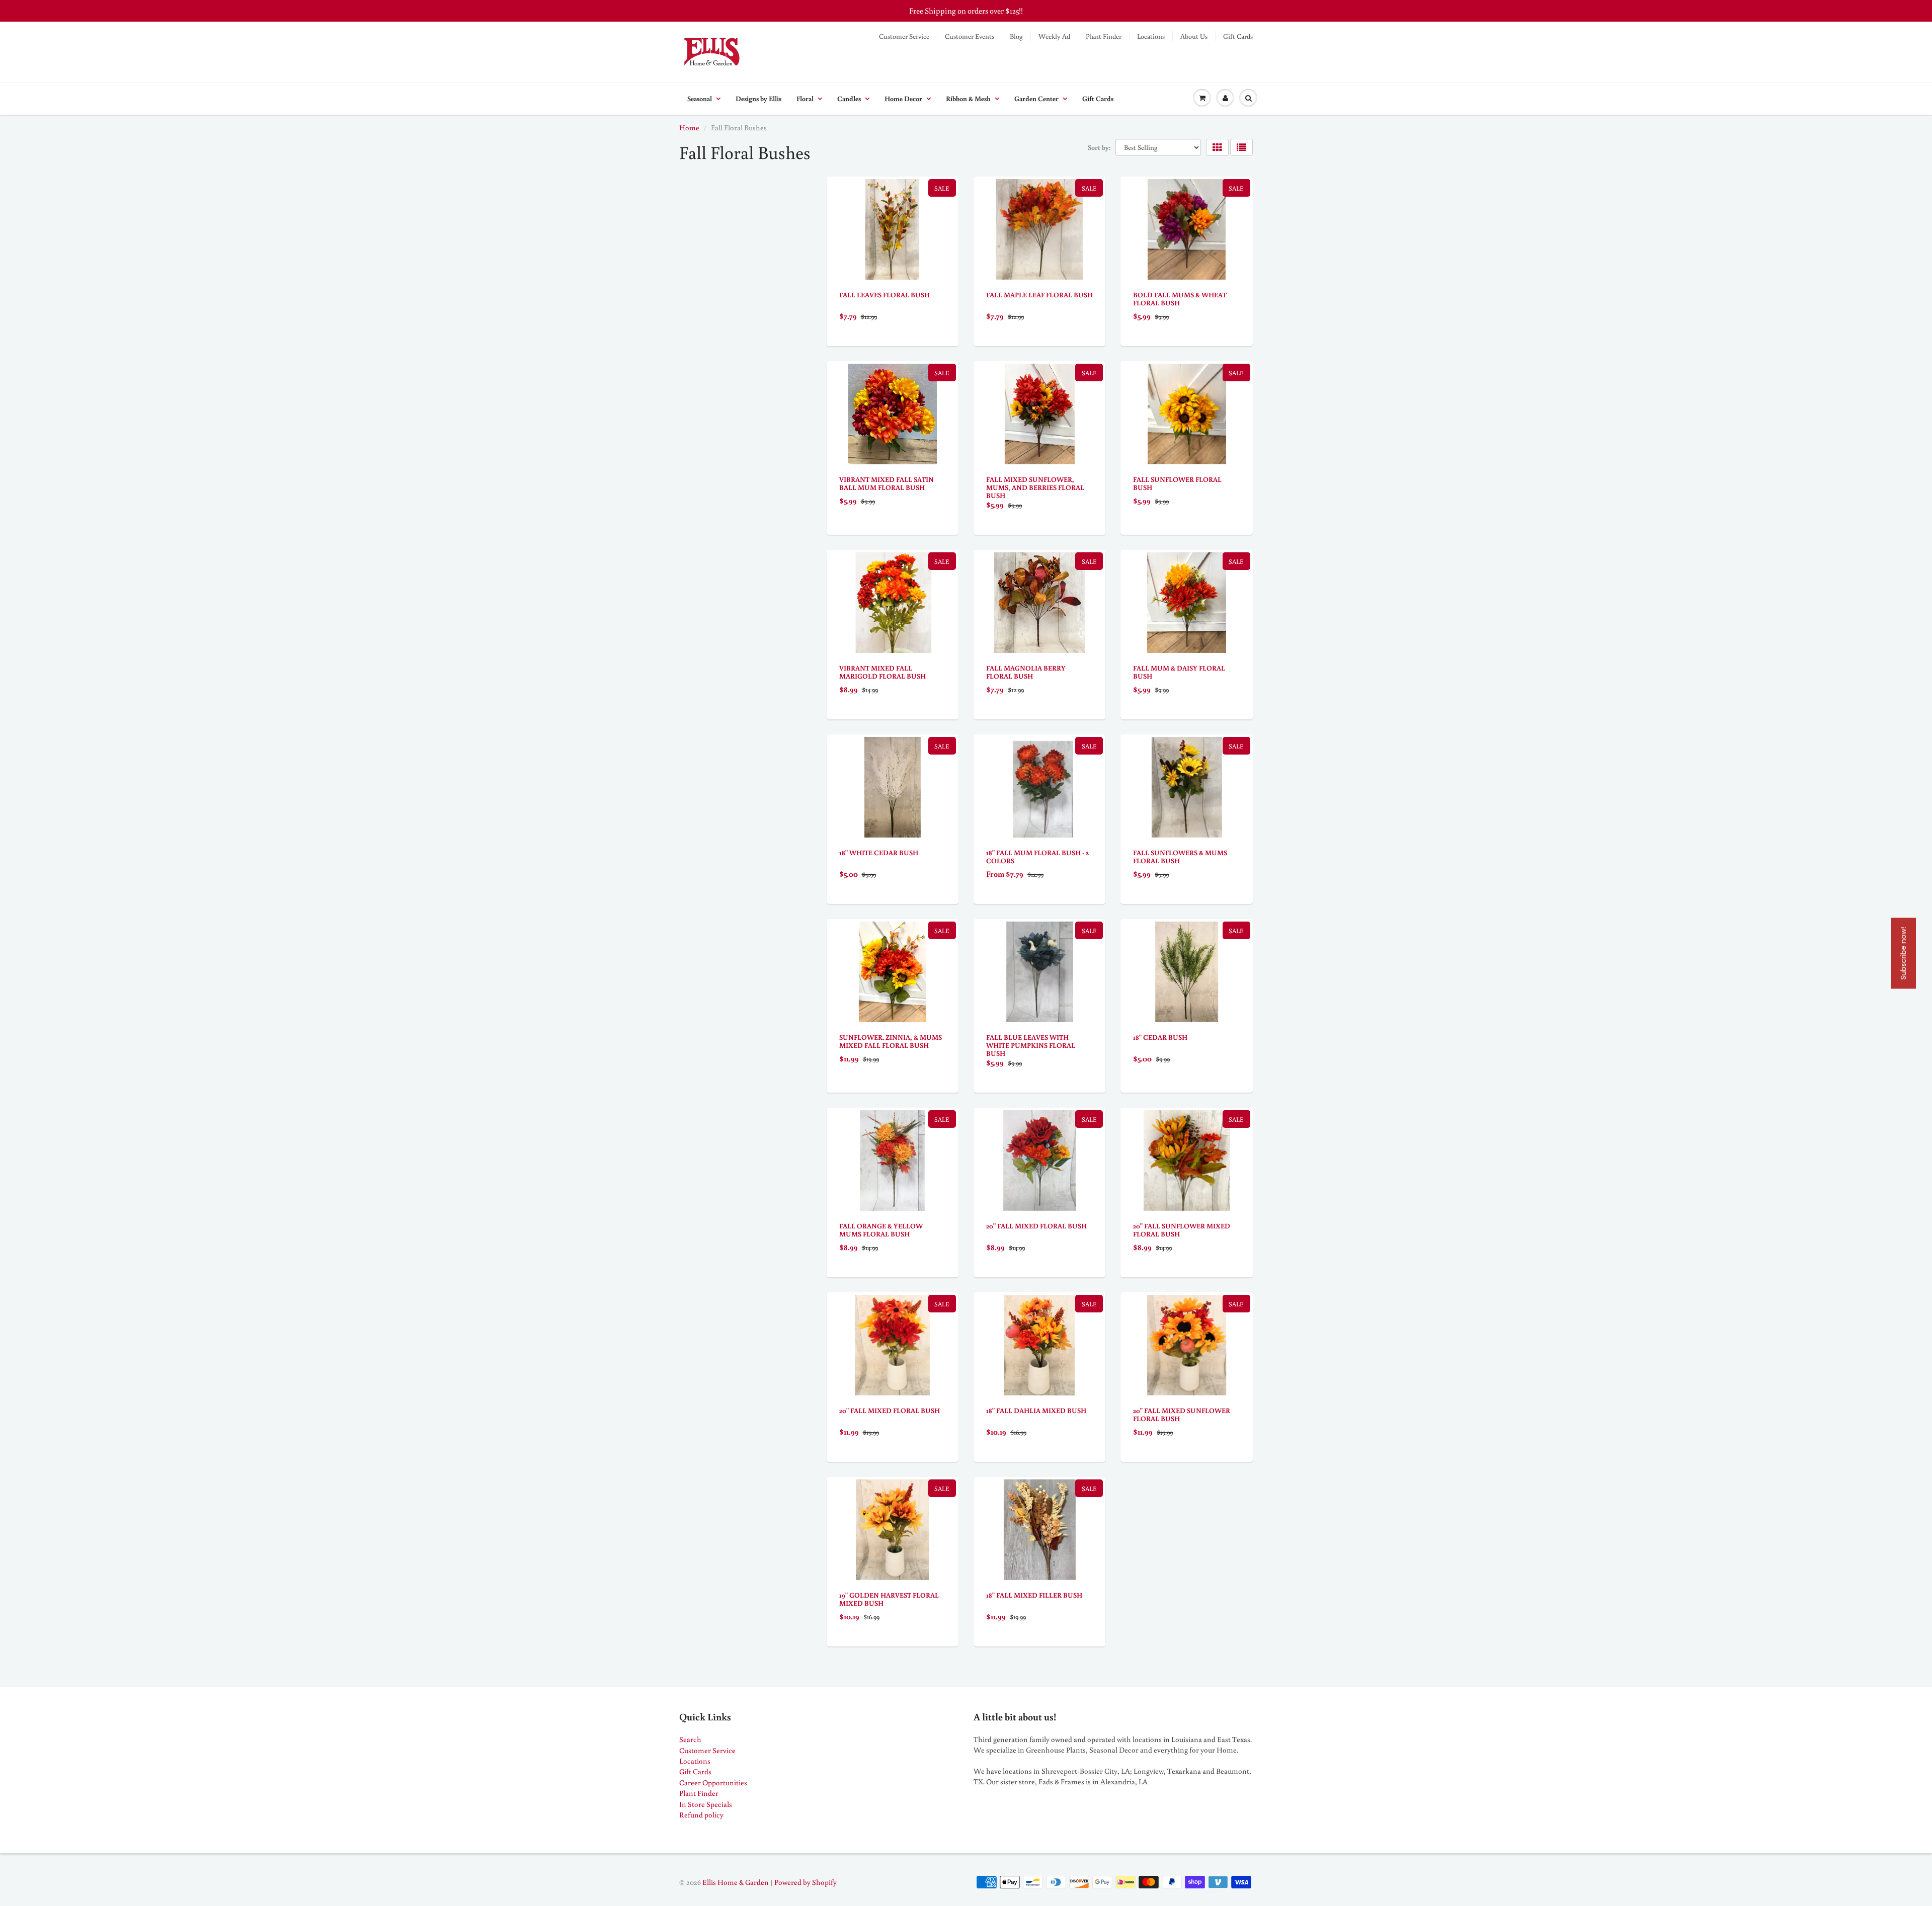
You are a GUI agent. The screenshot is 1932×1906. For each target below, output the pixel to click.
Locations (1151, 36)
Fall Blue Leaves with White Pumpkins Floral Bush (1031, 1045)
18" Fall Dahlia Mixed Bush (1036, 1411)
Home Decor (903, 99)
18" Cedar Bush (1160, 1037)
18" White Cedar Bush (879, 853)
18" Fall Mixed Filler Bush (1034, 1595)
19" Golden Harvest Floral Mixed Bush (889, 1599)
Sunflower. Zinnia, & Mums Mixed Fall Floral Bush (891, 1041)
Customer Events (970, 36)
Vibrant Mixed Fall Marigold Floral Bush (882, 672)
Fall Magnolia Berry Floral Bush (1026, 672)
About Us (1194, 36)
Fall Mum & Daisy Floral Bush (1179, 672)
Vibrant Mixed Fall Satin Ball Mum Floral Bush (887, 483)
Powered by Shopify (806, 1882)
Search (690, 1739)
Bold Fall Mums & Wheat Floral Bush (1180, 299)
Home (689, 128)
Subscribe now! (1903, 953)
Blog (1016, 36)
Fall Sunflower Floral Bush (1177, 483)
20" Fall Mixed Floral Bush (1036, 1226)
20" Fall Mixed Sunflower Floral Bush (1182, 1415)
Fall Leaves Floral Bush (884, 295)
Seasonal (700, 99)
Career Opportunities (713, 1783)
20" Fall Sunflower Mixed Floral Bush (1182, 1230)
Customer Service (904, 36)
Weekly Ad (1054, 36)
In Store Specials (706, 1804)
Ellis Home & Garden (736, 1882)
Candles (849, 99)
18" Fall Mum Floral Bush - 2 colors (1037, 857)
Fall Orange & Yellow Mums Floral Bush (881, 1230)
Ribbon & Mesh (968, 99)
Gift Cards (1238, 36)
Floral (805, 99)
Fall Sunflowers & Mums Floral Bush (1180, 857)
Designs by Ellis (758, 99)
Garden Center (1036, 99)
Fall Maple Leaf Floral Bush (1039, 295)
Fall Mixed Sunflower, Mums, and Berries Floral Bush (1035, 487)
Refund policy (701, 1815)
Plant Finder (1104, 36)
